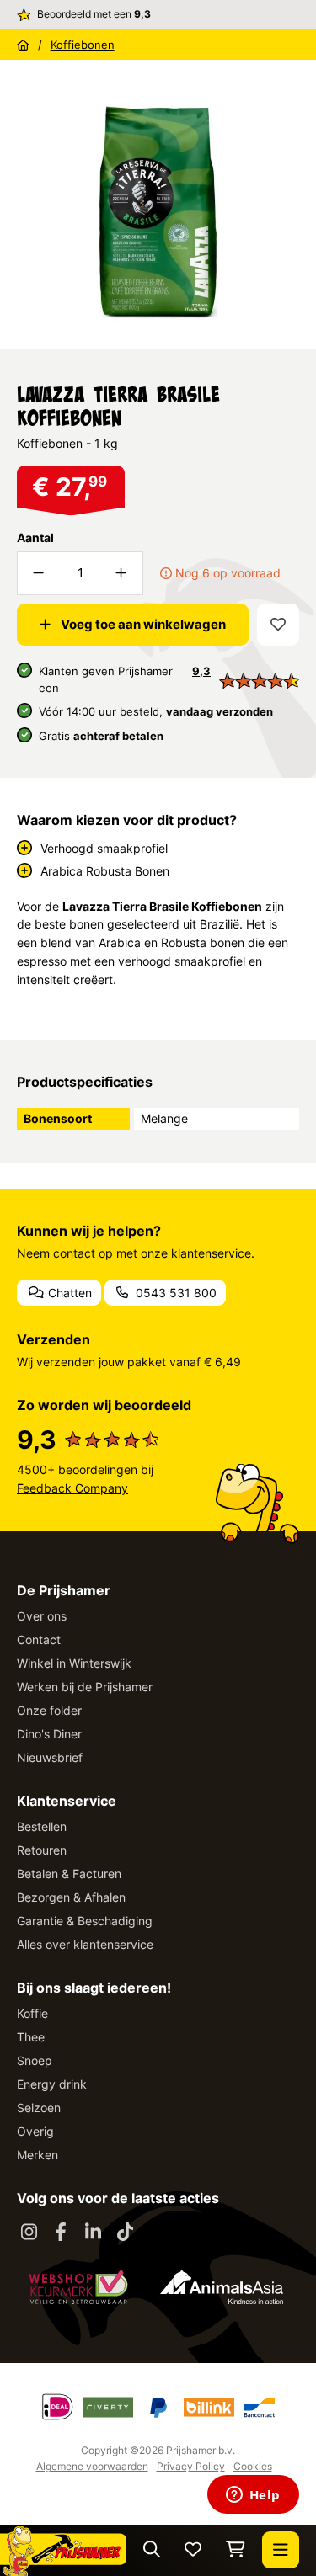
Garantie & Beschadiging (85, 1921)
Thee (31, 2037)
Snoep (35, 2060)
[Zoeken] (152, 2550)
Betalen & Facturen (69, 1873)
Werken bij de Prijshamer (85, 1687)
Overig (35, 2131)
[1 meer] (121, 573)
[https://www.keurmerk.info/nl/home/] (78, 2287)
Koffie (32, 2013)
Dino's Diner (49, 1734)
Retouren (42, 1850)
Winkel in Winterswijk (74, 1663)
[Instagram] (29, 2233)
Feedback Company (72, 1488)
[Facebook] (61, 2233)
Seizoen (39, 2108)
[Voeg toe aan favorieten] (278, 625)
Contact (39, 1639)
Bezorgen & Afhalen (71, 1897)
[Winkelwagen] (236, 2550)
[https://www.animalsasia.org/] (222, 2287)
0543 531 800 (174, 1293)
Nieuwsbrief (50, 1757)
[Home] (23, 45)
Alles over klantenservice (85, 1944)
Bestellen (42, 1826)
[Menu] (281, 2550)
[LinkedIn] (93, 2233)
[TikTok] (125, 2233)
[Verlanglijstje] (193, 2550)
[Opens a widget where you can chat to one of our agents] (253, 2496)
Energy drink (52, 2084)
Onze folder (49, 1710)
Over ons (42, 1616)
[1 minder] (39, 573)
